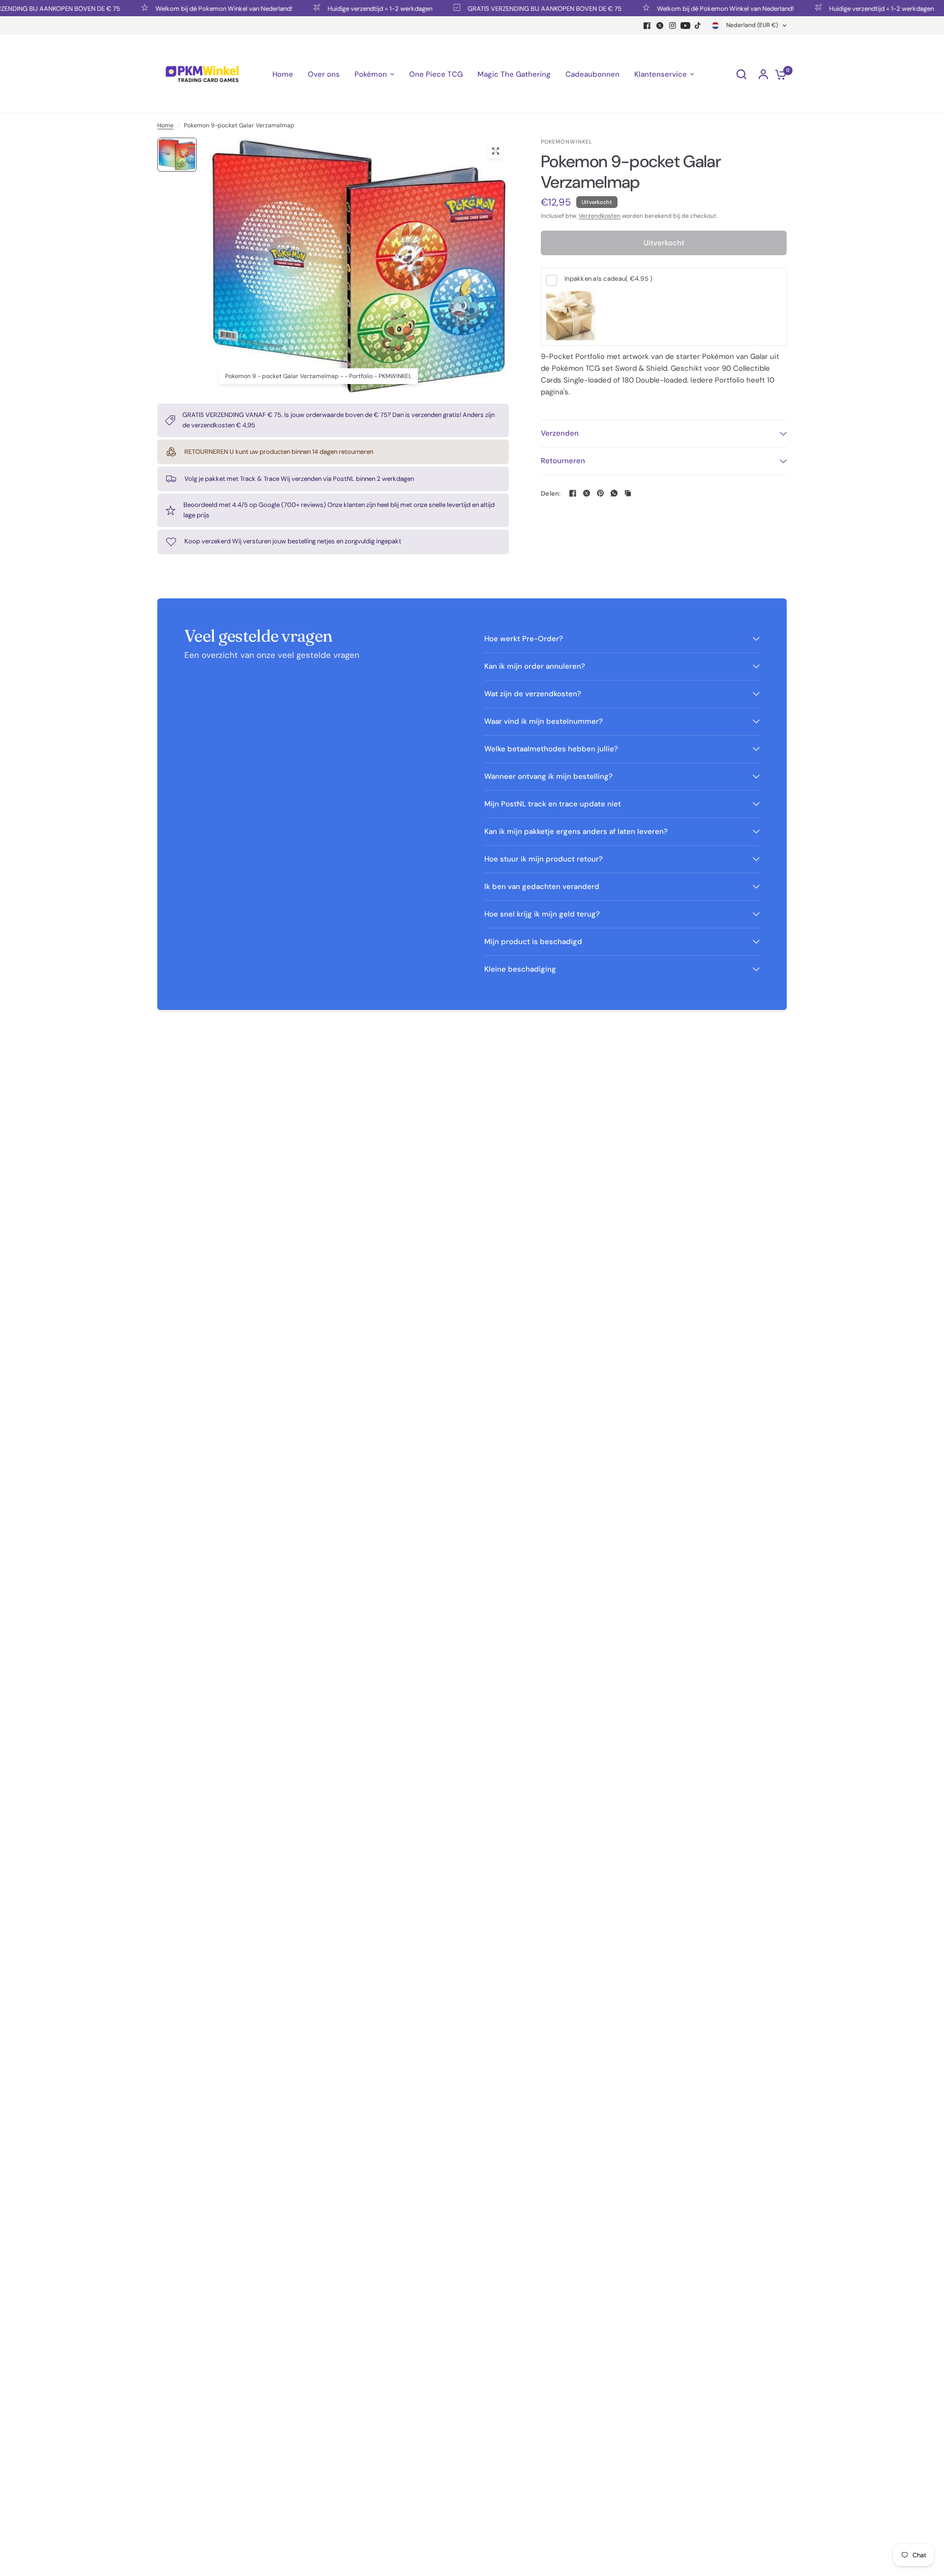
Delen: (551, 493)
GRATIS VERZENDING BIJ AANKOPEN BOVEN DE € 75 (505, 8)
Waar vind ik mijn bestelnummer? (544, 721)
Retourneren (563, 461)
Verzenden (560, 433)
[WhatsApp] (614, 493)
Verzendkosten (600, 216)
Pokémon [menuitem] (371, 74)
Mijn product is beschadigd (533, 942)
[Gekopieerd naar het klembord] (628, 493)
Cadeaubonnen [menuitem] (592, 74)
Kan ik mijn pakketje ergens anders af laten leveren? (576, 831)
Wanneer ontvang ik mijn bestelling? (548, 776)
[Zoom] (496, 151)
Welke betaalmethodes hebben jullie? (551, 749)
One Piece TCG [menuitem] (436, 74)
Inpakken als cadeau (608, 279)
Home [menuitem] (283, 74)
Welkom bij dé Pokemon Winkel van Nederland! (184, 8)
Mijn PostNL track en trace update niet (553, 804)
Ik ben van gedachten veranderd (542, 887)
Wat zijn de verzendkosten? (533, 694)
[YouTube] (685, 26)
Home (165, 125)
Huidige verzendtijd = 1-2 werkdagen (340, 8)
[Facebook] (647, 26)
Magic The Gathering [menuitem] (514, 74)
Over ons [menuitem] (324, 74)
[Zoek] (741, 74)
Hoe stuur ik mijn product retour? (544, 859)
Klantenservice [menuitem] (661, 74)
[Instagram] (673, 26)
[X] (660, 26)
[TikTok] (698, 26)
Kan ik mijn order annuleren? (535, 666)
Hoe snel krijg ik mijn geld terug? (542, 914)
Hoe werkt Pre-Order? (524, 639)
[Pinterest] (600, 493)
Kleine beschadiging (520, 969)
